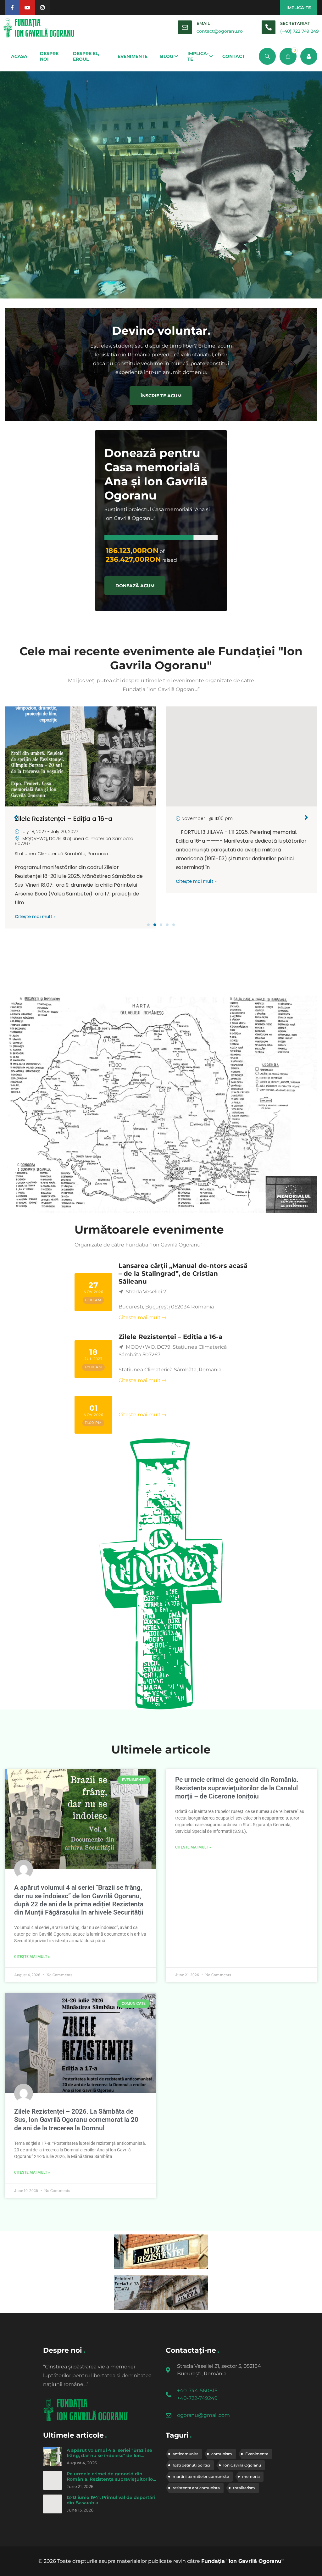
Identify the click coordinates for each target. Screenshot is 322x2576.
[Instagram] (42, 8)
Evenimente (257, 2454)
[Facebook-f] (12, 8)
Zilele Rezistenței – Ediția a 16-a (170, 1337)
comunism (222, 2454)
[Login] (309, 56)
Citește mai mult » (35, 881)
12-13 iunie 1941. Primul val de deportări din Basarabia (111, 2500)
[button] (148, 925)
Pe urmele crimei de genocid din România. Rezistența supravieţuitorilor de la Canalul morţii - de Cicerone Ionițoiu (111, 2482)
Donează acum (135, 586)
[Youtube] (27, 8)
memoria (251, 2476)
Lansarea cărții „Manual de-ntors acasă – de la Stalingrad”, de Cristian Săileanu (183, 1274)
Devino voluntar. (161, 331)
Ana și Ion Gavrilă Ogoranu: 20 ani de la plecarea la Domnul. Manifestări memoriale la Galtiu (238, 828)
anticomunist (185, 2454)
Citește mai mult (140, 1317)
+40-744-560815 (197, 2391)
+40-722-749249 (197, 2398)
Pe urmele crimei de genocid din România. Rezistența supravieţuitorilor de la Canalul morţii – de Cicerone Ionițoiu (237, 1788)
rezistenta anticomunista (196, 2488)
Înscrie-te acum (161, 396)
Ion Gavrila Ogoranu (242, 2465)
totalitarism (244, 2488)
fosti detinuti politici (191, 2465)
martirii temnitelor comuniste (201, 2476)
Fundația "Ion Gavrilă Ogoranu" (242, 2561)
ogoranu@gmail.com (203, 2415)
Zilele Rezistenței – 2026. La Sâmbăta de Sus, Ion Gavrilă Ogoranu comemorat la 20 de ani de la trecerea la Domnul (76, 2120)
